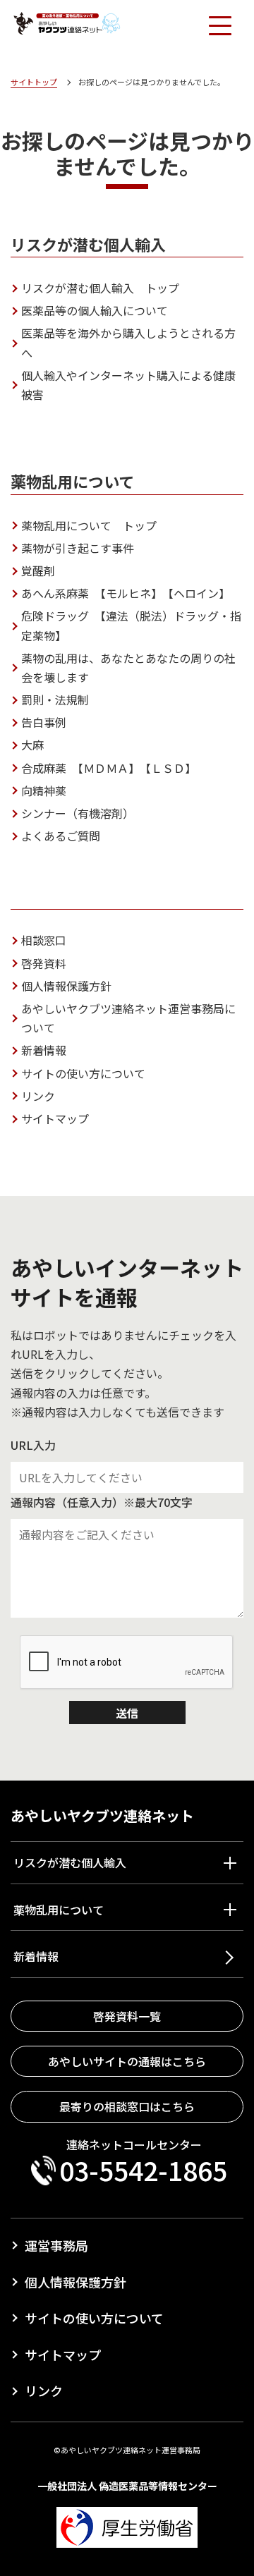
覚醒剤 (38, 570)
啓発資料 (44, 963)
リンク (38, 1096)
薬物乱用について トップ (89, 525)
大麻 (32, 745)
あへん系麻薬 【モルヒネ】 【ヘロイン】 (126, 593)
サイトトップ (34, 82)
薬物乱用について (59, 1910)
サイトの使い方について (83, 1073)
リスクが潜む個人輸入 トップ (100, 288)
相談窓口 (44, 940)
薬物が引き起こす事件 (78, 548)
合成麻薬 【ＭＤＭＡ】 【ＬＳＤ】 (109, 768)
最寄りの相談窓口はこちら (127, 2106)
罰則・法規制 (55, 700)
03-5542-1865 (143, 2171)
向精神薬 (44, 790)
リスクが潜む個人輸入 (70, 1862)
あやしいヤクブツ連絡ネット (102, 1815)
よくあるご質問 (61, 836)
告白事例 (44, 722)
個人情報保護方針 (66, 986)
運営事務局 (56, 2245)
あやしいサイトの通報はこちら (127, 2061)
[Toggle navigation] (219, 25)
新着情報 (44, 1050)
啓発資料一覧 (127, 2016)
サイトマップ (55, 1118)
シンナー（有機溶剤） (78, 813)
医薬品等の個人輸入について (95, 310)
